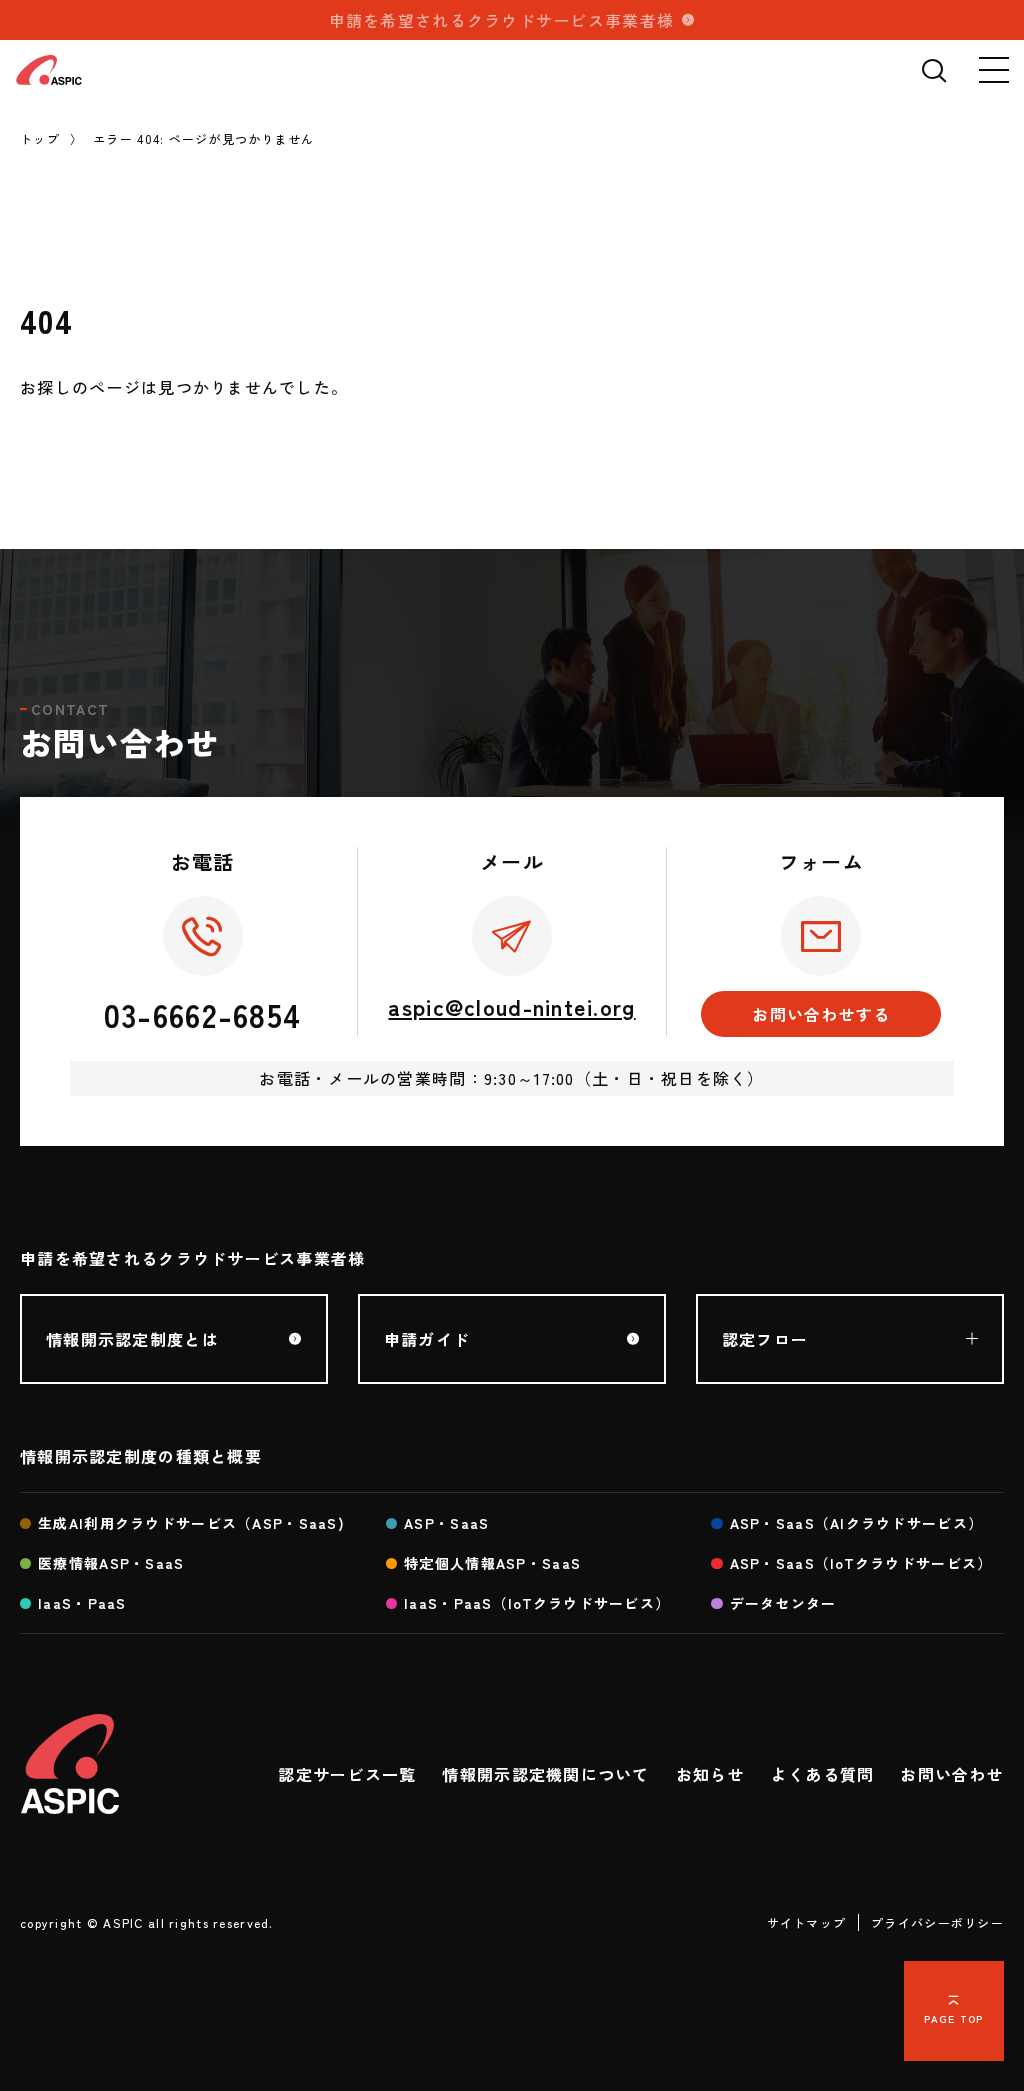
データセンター (783, 1603)
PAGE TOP (953, 2018)
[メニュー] (994, 70)
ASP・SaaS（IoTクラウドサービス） (861, 1563)
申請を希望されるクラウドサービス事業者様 (502, 20)
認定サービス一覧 (347, 1774)
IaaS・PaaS (82, 1603)
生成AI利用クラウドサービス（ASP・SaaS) (191, 1523)
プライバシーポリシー (937, 1922)
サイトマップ (807, 1922)
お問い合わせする (821, 1014)
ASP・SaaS (446, 1523)
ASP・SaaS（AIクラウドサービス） (857, 1523)
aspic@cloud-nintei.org (511, 1006)
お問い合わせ (952, 1774)
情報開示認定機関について (545, 1774)
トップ (40, 138)
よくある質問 (823, 1774)
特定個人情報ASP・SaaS (492, 1563)
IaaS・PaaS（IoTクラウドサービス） (537, 1603)
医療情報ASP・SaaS (111, 1563)
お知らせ (710, 1774)
